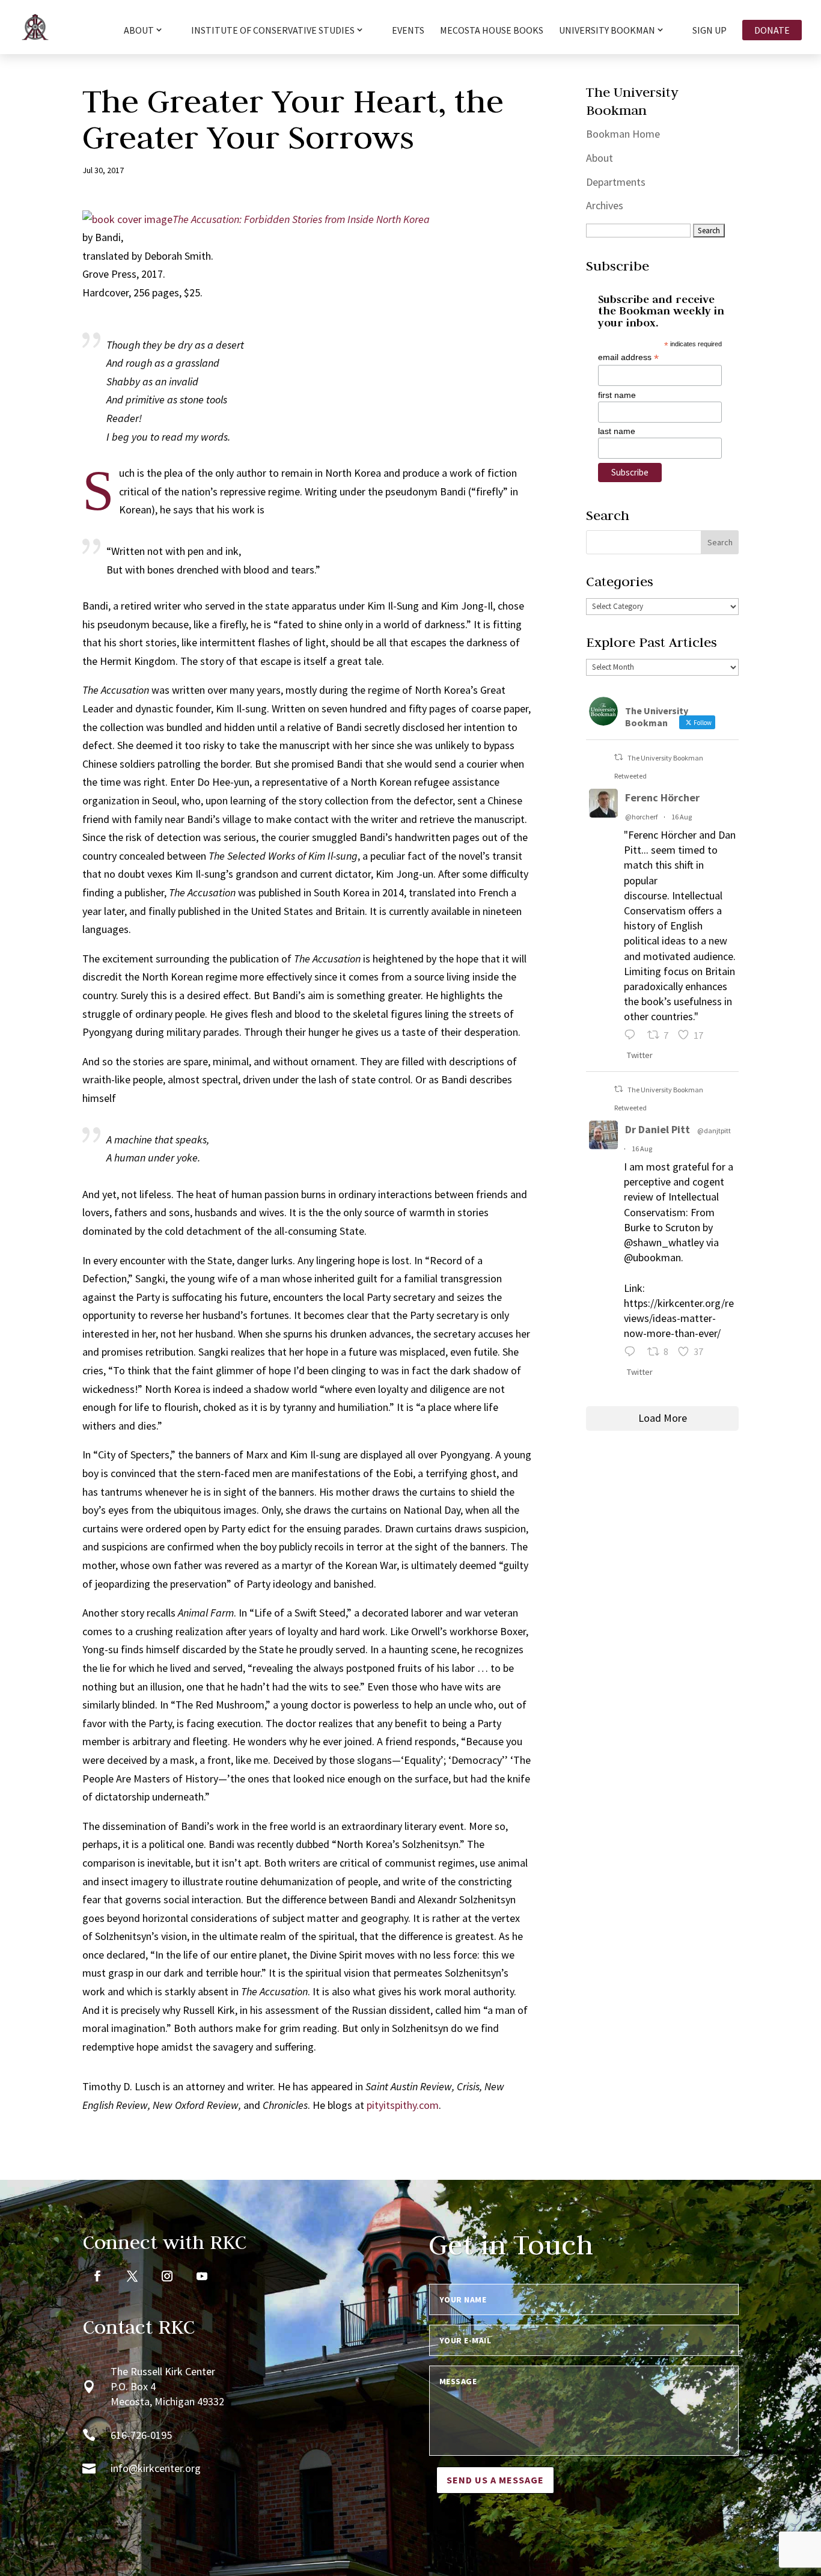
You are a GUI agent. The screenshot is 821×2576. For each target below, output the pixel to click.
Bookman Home (623, 134)
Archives (605, 205)
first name (617, 395)
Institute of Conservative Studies (273, 31)
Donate (772, 30)
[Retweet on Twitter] (618, 757)
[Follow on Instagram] (167, 2276)
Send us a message (495, 2480)
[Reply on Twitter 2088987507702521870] (633, 1037)
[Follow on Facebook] (97, 2276)
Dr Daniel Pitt (658, 1129)
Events (408, 31)
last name (617, 431)
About (600, 158)
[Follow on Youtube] (202, 2276)
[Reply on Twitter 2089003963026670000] (633, 1353)
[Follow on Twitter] (132, 2276)
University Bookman (607, 31)
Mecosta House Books (492, 31)
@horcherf (641, 817)
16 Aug (682, 817)
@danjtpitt (714, 1130)
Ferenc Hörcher (662, 797)
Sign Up (710, 31)
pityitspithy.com (403, 2105)
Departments (616, 182)
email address (628, 357)
